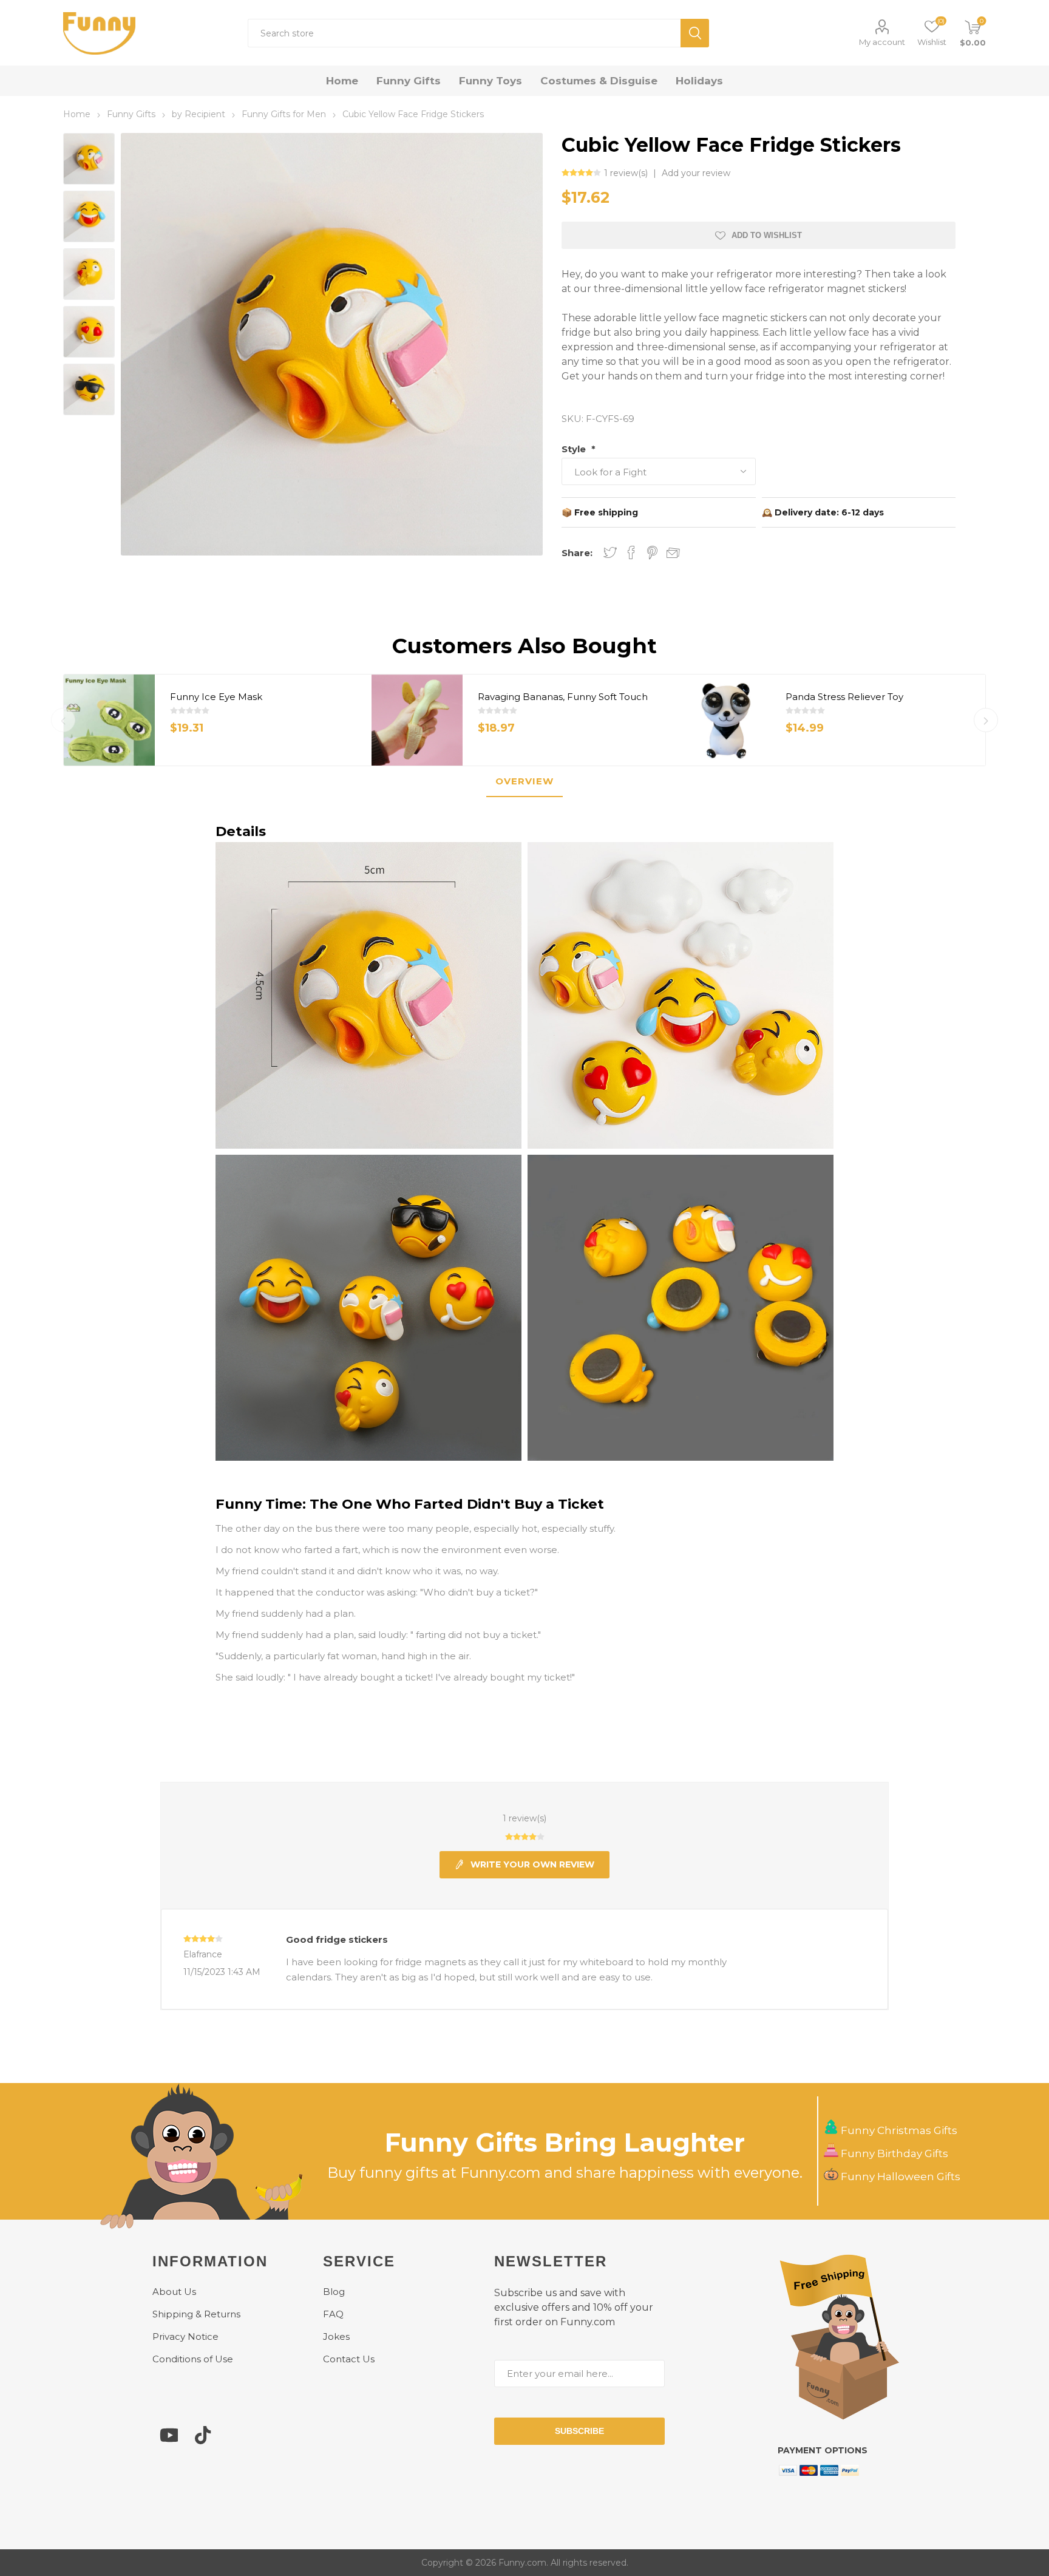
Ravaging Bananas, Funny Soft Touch (563, 697)
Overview (524, 781)
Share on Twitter (610, 552)
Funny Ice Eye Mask (216, 697)
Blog (334, 2292)
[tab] (524, 782)
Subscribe (579, 2431)
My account (882, 42)
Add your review (696, 173)
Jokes (336, 2336)
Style (575, 449)
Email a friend (673, 553)
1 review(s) (627, 173)
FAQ (333, 2314)
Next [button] (986, 720)
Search (695, 33)
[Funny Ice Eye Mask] (109, 720)
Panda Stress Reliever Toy (844, 697)
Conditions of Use (193, 2359)
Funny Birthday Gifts (893, 2153)
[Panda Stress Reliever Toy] (725, 720)
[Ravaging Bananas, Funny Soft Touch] (417, 720)
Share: (577, 553)
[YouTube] (169, 2441)
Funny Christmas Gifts (898, 2130)
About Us (174, 2292)
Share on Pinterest (652, 552)
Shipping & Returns (196, 2314)
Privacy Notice (185, 2336)
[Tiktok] (203, 2441)
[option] (218, 720)
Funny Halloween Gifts (899, 2177)
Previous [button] (63, 720)
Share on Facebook (631, 552)
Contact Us (349, 2359)
